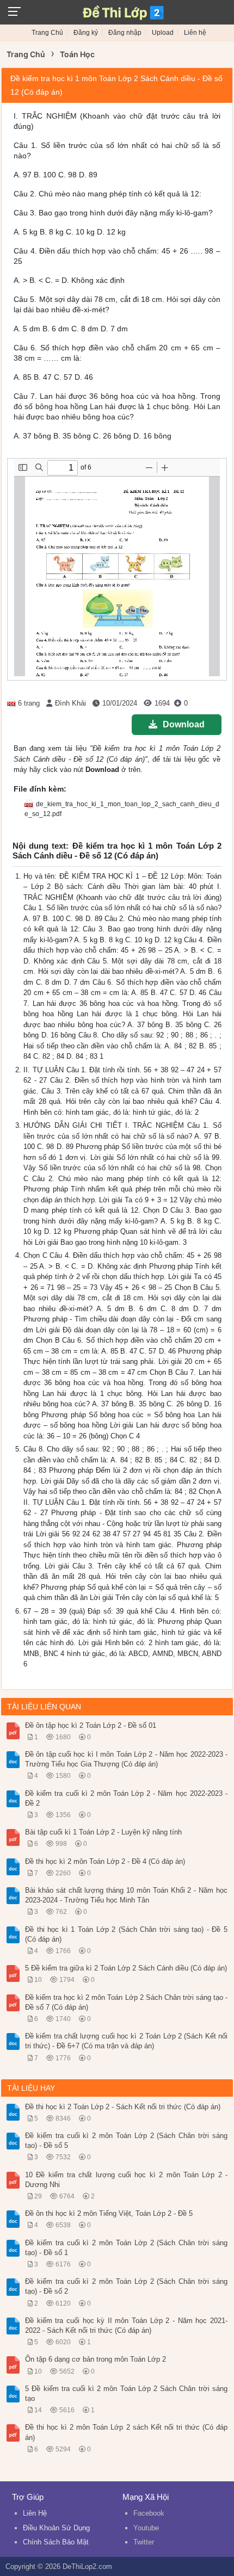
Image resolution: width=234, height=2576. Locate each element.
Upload (163, 33)
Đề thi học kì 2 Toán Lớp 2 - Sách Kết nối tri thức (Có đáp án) (123, 2107)
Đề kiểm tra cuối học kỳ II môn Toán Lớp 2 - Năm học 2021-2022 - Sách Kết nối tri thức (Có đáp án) (126, 2325)
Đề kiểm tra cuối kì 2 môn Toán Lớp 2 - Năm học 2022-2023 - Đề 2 (126, 1798)
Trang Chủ (47, 33)
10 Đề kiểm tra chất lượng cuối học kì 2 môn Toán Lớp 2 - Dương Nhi (126, 2180)
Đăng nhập (125, 33)
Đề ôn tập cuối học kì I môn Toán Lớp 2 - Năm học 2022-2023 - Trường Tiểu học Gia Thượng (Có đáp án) (126, 1759)
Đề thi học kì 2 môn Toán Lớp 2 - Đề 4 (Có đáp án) (105, 1861)
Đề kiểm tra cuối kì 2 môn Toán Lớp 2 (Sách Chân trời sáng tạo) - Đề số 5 (126, 2141)
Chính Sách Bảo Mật (56, 2542)
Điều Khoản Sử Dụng (56, 2528)
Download (184, 724)
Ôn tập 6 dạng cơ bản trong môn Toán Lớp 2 (96, 2359)
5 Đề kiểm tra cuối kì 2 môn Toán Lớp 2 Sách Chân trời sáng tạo (126, 2393)
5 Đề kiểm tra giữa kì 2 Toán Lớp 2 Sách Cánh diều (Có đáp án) (126, 1968)
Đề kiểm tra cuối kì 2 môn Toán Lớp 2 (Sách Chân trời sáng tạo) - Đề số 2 (126, 2286)
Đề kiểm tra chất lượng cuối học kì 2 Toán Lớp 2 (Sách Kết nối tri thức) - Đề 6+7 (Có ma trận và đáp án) (126, 2041)
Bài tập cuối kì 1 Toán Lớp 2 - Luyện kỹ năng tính (103, 1832)
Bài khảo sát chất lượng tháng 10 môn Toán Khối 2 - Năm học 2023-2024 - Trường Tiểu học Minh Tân (126, 1895)
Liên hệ (195, 33)
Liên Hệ (35, 2513)
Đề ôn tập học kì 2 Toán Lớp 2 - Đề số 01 (91, 1725)
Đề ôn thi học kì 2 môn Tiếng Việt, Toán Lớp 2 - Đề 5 (109, 2213)
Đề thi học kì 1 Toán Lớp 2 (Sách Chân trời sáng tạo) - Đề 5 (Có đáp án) (126, 1934)
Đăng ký (86, 33)
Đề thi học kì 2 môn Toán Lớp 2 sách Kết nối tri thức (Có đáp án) (126, 2432)
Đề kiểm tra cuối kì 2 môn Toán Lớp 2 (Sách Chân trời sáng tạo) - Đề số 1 (126, 2248)
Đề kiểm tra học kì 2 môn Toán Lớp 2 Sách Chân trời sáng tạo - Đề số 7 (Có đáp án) (126, 2002)
